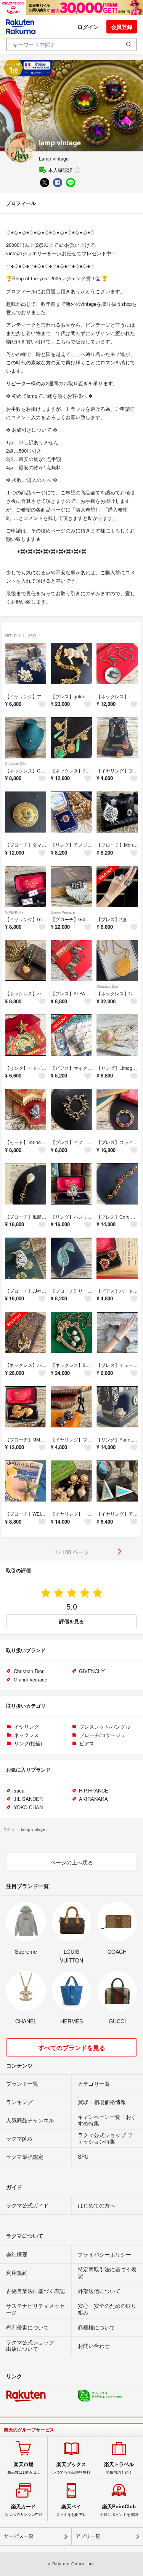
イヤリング (27, 1727)
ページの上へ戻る (72, 1862)
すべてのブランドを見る (72, 2048)
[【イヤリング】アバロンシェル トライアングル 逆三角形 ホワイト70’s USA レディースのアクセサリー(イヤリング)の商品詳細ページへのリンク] (117, 1481)
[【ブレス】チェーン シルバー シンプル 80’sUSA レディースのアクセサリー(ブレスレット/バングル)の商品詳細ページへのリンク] (117, 1332)
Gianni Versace (63, 912)
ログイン (88, 27)
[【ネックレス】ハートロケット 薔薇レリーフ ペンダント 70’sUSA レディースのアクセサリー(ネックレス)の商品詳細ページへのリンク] (26, 961)
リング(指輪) (28, 1743)
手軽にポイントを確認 (119, 2510)
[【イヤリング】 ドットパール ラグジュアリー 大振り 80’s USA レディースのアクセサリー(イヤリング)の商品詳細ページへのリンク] (71, 1481)
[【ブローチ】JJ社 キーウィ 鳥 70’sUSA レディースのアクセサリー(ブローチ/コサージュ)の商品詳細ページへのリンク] (26, 1258)
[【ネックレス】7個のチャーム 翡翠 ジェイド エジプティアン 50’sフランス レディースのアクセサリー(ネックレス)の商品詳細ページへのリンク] (71, 738)
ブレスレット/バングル (105, 1727)
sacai (20, 1790)
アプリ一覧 (88, 2536)
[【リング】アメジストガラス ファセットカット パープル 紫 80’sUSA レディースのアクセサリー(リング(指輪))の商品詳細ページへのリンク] (71, 812)
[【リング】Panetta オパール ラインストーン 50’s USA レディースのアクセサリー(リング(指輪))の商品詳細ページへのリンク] (117, 1407)
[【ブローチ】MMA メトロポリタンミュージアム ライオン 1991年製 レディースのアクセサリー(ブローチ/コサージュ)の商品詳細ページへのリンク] (26, 1407)
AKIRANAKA (93, 1799)
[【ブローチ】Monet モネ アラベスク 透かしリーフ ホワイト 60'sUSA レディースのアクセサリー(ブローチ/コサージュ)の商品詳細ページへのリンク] (117, 812)
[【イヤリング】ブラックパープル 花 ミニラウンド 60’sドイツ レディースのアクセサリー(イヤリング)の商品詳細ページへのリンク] (71, 1407)
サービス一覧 (19, 2536)
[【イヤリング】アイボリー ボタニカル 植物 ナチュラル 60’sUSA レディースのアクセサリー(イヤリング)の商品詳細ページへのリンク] (26, 663)
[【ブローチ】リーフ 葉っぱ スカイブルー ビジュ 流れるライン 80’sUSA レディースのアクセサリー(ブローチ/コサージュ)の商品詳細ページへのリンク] (71, 1258)
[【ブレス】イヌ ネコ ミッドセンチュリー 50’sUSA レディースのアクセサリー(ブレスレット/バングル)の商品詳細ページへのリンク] (71, 1109)
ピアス (87, 1743)
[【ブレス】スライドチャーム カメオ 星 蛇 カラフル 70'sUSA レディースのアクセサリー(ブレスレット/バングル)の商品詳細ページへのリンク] (117, 1109)
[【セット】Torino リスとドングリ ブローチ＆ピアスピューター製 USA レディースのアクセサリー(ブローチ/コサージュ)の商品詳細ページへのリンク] (26, 1109)
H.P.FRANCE (94, 1790)
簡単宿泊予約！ (119, 2468)
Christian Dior (16, 764)
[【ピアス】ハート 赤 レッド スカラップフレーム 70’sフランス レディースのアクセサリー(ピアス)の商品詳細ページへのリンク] (117, 1258)
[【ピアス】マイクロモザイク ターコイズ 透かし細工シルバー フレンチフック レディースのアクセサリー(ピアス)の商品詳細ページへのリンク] (71, 1035)
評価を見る (71, 1621)
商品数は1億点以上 (24, 2468)
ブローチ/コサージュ (102, 1735)
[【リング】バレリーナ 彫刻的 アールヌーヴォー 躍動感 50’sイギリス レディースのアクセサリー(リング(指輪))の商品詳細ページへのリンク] (71, 1184)
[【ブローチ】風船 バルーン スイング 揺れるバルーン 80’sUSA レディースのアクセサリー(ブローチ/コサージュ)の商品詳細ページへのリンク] (26, 1184)
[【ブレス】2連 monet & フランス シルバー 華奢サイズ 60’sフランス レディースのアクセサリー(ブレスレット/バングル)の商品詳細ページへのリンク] (117, 887)
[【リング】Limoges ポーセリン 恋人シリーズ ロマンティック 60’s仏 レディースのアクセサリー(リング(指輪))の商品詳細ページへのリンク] (117, 1035)
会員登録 (122, 27)
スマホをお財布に (71, 2510)
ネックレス (27, 1735)
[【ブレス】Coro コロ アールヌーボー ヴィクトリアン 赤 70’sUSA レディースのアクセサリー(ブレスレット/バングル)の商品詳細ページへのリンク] (117, 1184)
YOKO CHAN (28, 1807)
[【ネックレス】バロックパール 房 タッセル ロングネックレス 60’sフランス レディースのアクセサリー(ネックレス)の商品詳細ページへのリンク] (26, 1332)
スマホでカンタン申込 (24, 2510)
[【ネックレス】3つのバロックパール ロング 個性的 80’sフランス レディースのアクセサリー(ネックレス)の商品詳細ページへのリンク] (71, 1332)
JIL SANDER (28, 1799)
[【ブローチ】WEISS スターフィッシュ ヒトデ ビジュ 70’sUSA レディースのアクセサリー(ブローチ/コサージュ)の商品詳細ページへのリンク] (26, 1481)
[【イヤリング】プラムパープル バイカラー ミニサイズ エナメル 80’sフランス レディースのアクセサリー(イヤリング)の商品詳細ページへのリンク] (117, 738)
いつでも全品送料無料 (71, 2468)
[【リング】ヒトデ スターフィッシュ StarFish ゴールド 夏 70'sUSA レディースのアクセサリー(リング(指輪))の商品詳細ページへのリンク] (26, 1035)
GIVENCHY (14, 912)
